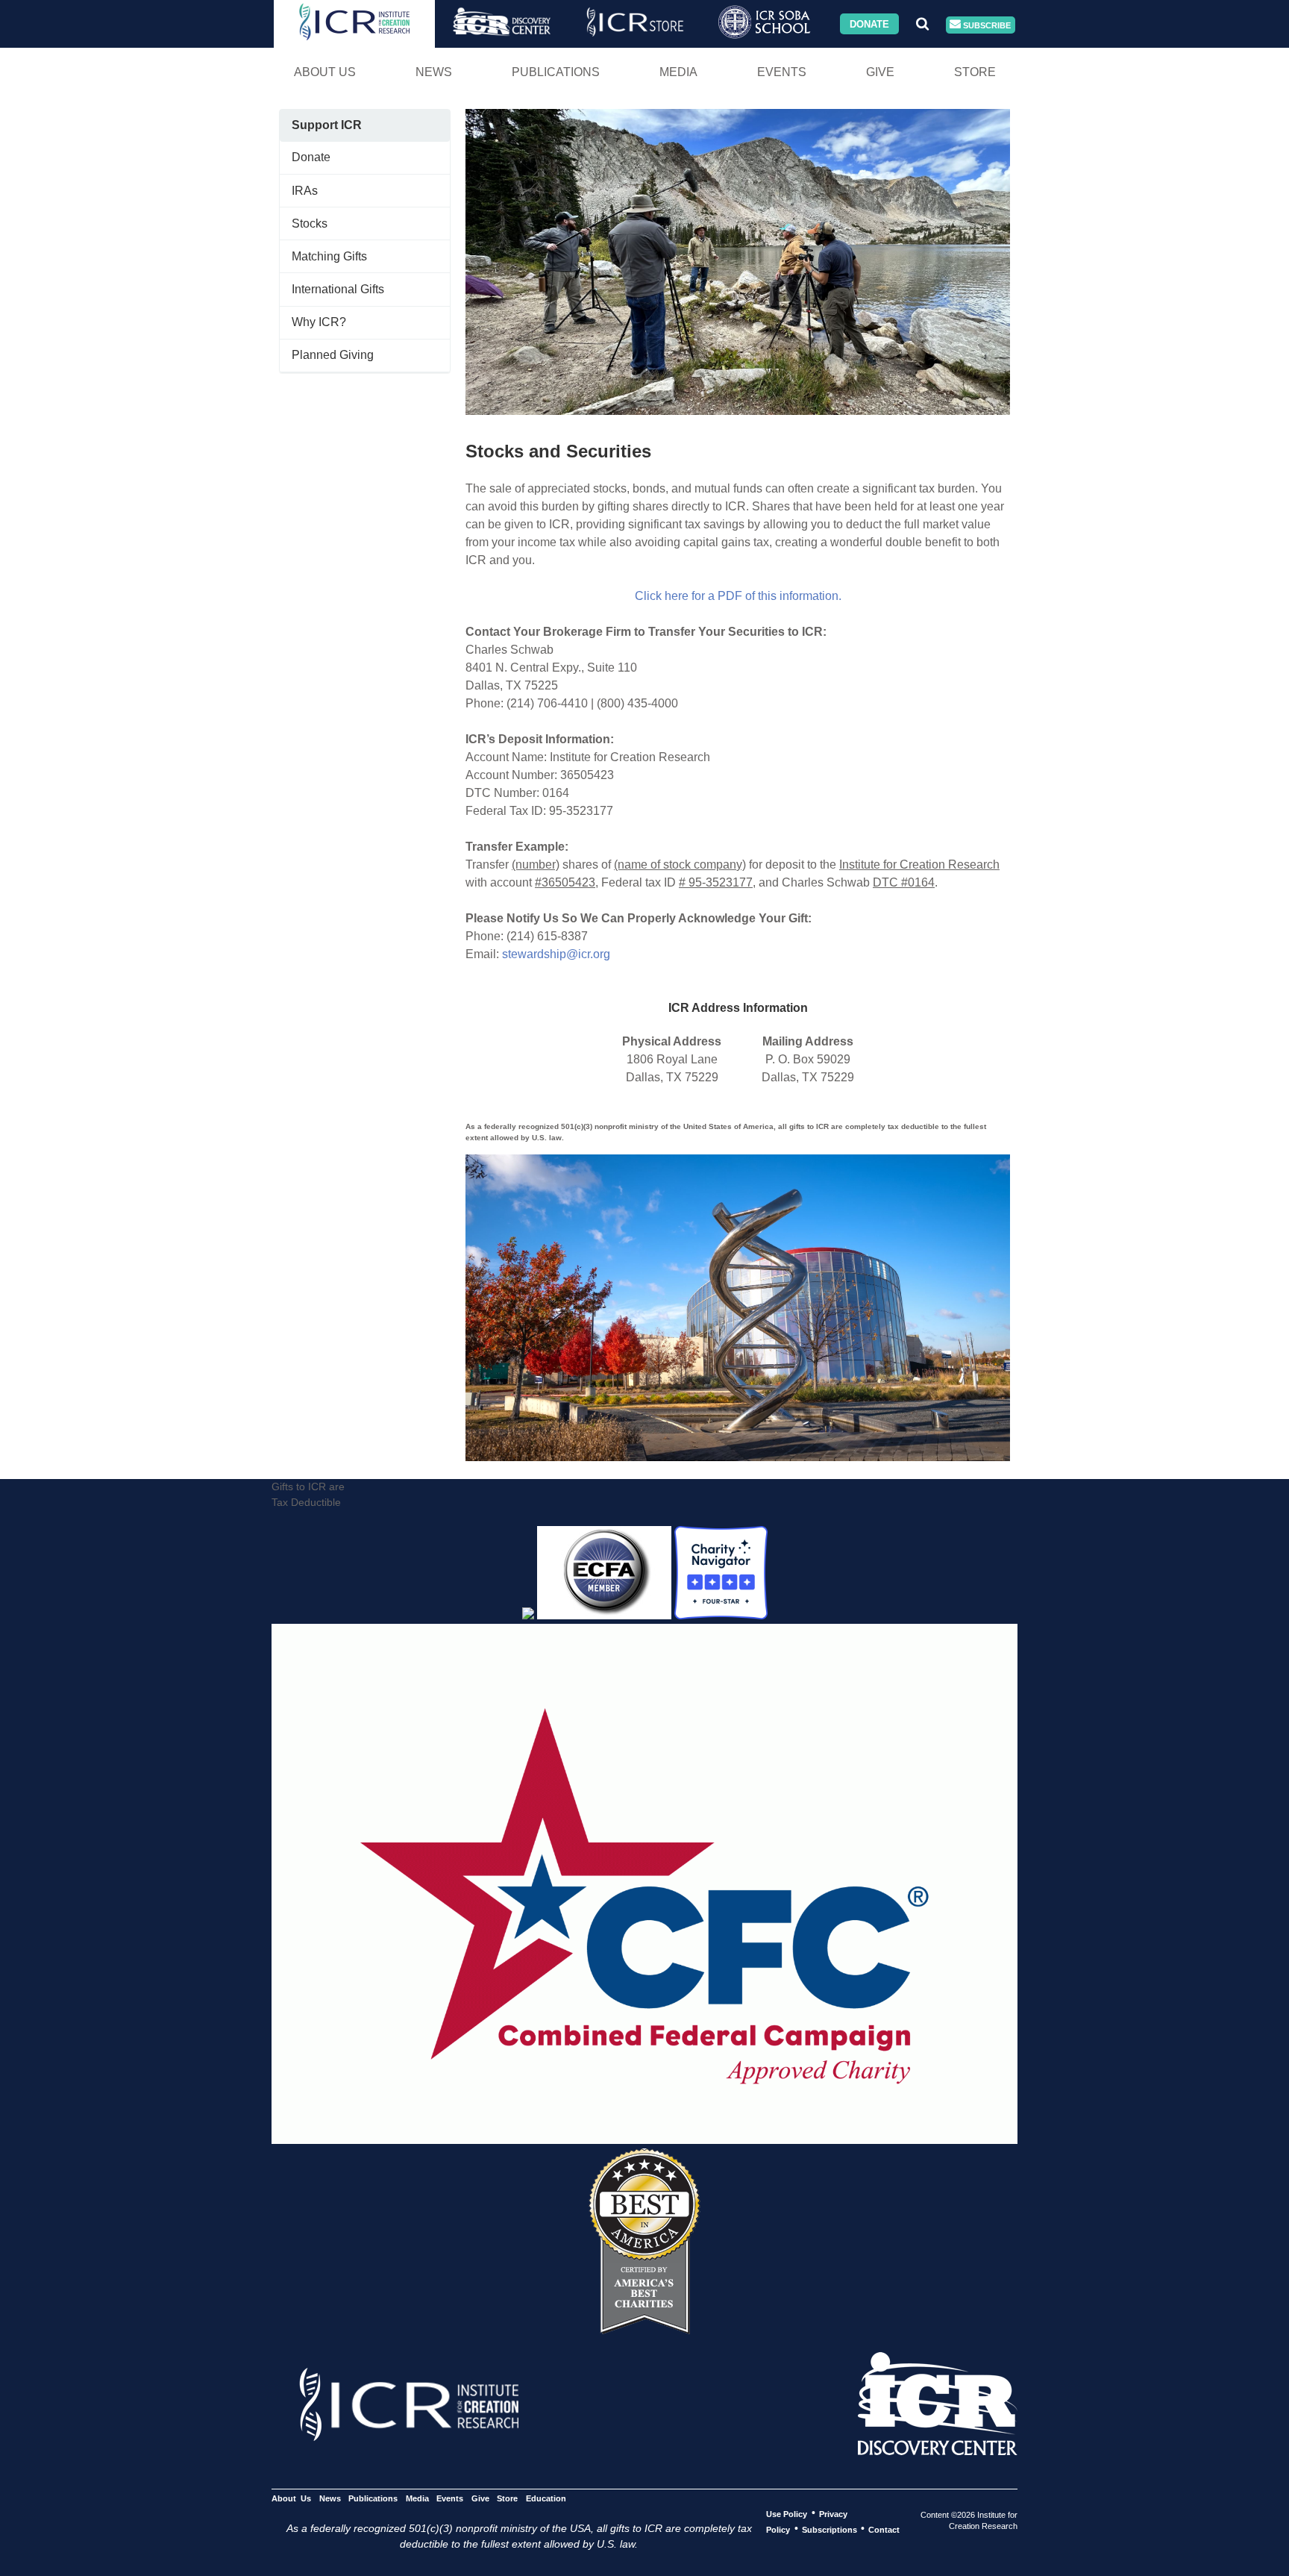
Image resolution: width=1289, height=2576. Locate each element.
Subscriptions (829, 2529)
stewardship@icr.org (556, 954)
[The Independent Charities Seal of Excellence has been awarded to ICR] (644, 2330)
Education (546, 2498)
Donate (869, 24)
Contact (884, 2529)
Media (678, 72)
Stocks (310, 223)
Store (975, 72)
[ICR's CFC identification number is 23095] (644, 2140)
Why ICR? (319, 322)
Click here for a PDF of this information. (738, 596)
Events (782, 72)
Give (880, 72)
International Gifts (338, 289)
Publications (556, 72)
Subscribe (986, 25)
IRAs (305, 191)
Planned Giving (333, 355)
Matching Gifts (329, 256)
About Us (325, 72)
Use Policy (787, 2513)
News (434, 72)
